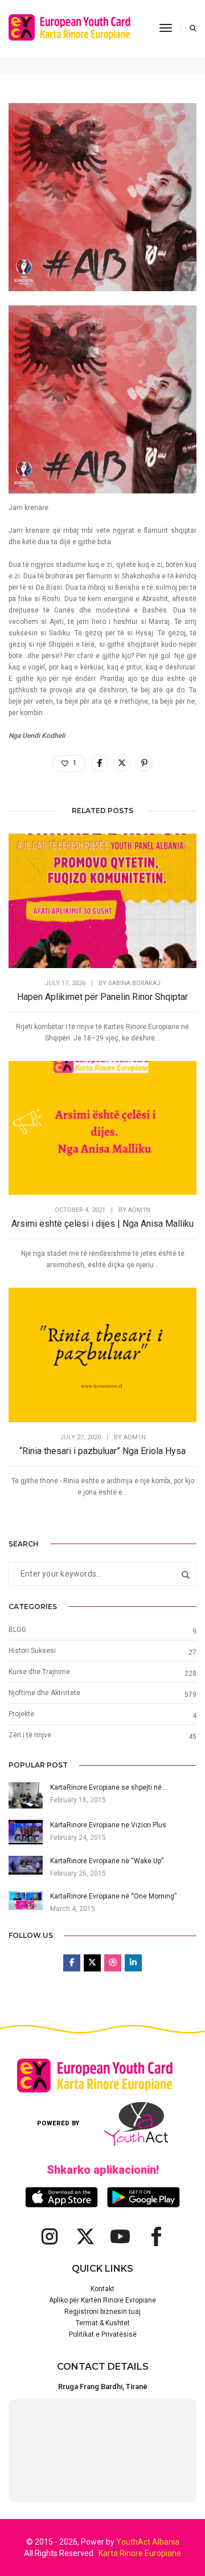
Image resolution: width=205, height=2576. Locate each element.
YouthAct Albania (148, 2542)
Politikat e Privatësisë (103, 2334)
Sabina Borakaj (134, 983)
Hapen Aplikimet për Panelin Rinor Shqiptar (102, 997)
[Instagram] (50, 2236)
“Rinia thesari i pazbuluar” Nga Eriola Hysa (102, 1451)
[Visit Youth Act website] (136, 2124)
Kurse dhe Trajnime (39, 1672)
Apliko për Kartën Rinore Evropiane (102, 2300)
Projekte (21, 1714)
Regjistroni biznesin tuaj (102, 2312)
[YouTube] (120, 2236)
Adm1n (139, 1210)
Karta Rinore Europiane (140, 2553)
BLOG (17, 1630)
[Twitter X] (85, 2236)
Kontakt (102, 2289)
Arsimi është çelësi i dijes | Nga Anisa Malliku (102, 1224)
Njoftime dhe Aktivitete (44, 1693)
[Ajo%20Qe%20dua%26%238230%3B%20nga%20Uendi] (100, 763)
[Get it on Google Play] (143, 2197)
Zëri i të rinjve (30, 1735)
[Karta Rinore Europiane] (75, 28)
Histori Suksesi (32, 1651)
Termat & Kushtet (103, 2323)
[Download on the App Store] (61, 2197)
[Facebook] (155, 2236)
